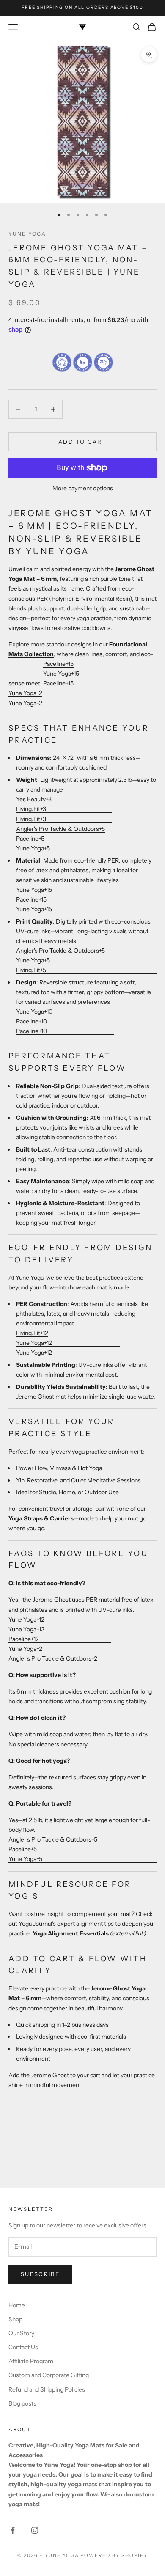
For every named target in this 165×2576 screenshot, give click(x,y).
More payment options (83, 488)
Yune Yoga (27, 234)
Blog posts (22, 2403)
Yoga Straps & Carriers (41, 1518)
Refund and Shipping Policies (47, 2389)
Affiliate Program (31, 2361)
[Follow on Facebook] (13, 2530)
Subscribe (40, 2274)
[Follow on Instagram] (35, 2530)
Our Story (21, 2333)
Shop (15, 2319)
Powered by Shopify (114, 2555)
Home (17, 2305)
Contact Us (23, 2347)
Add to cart (82, 442)
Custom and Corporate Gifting (49, 2375)
